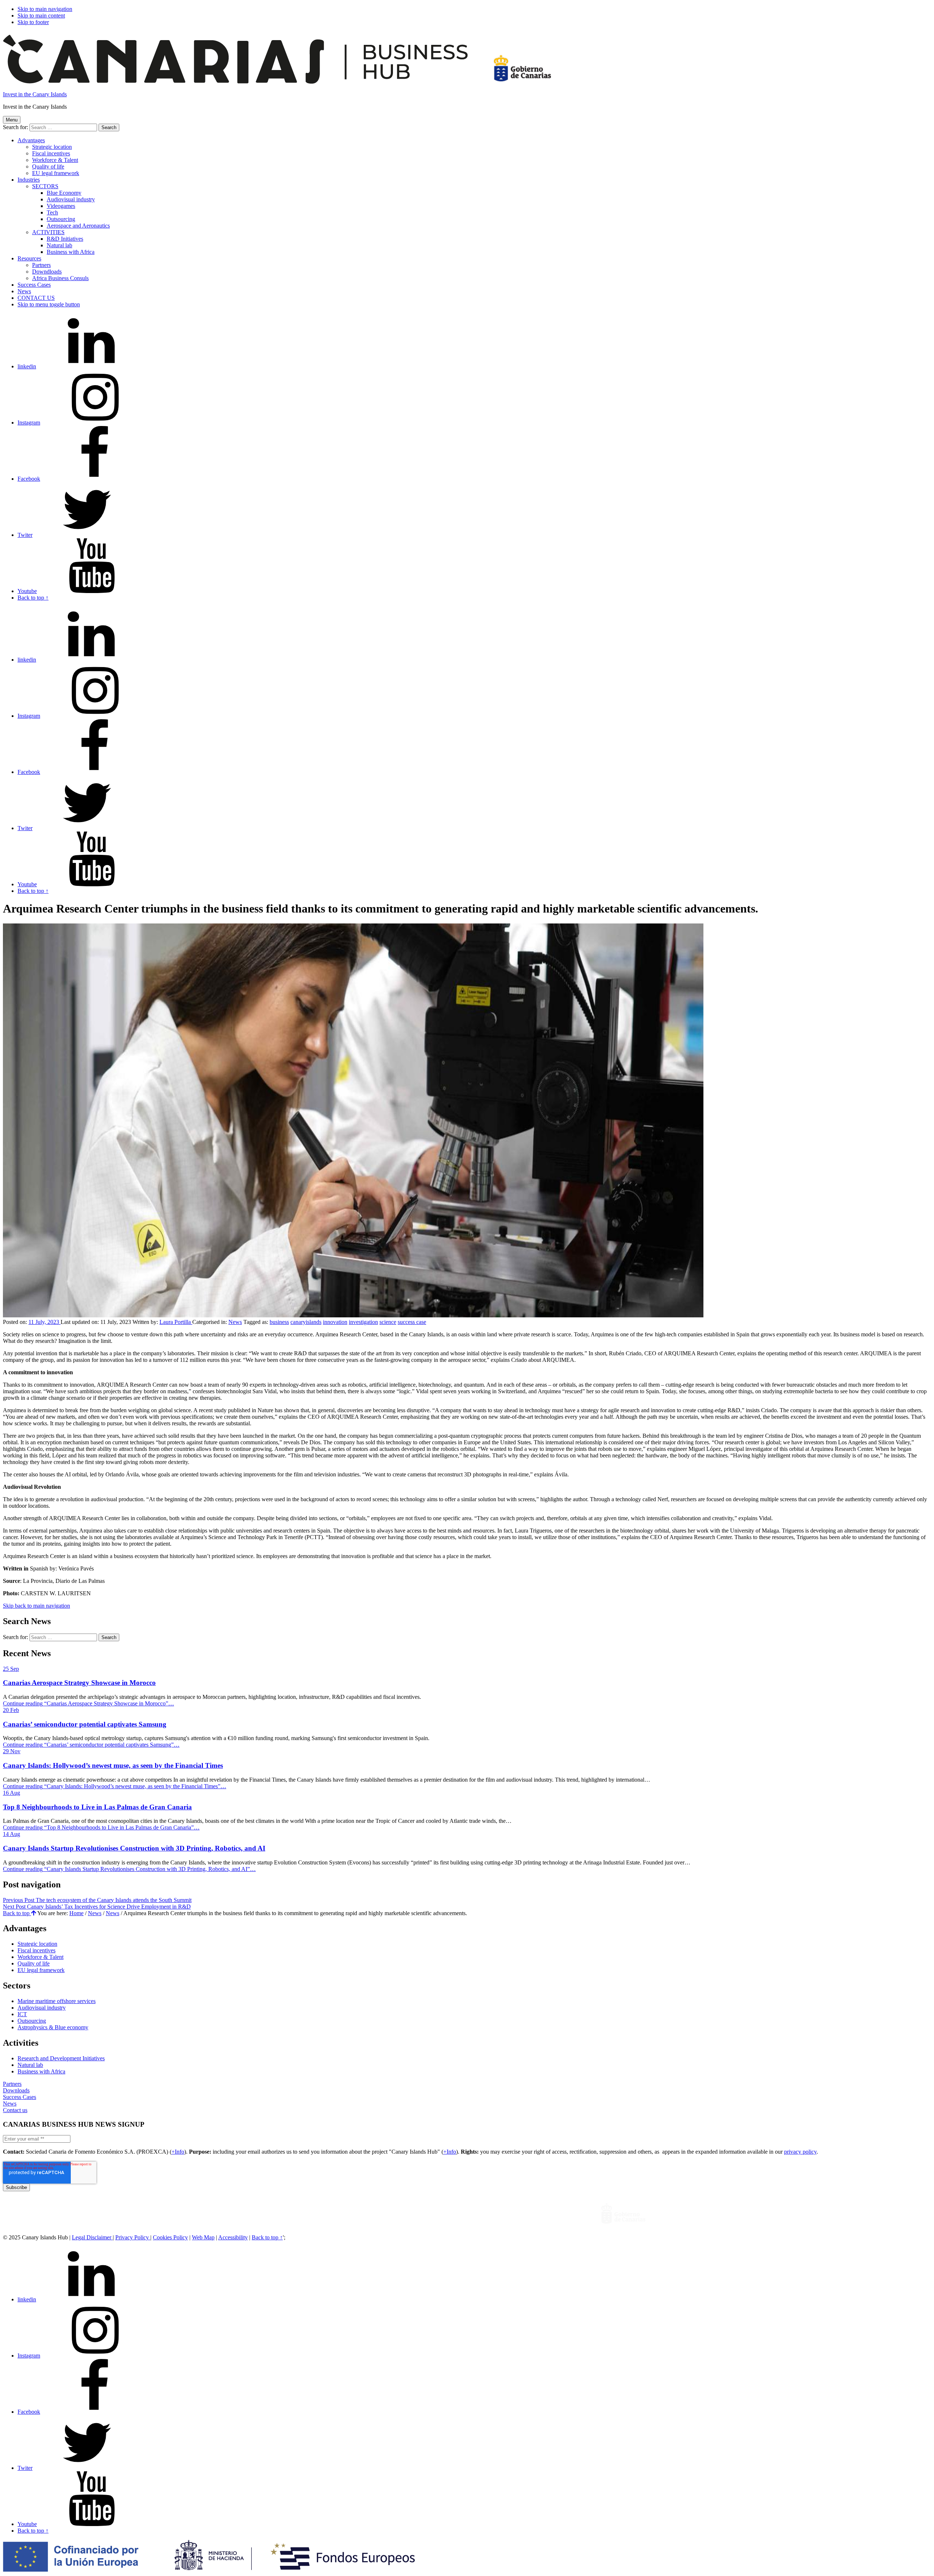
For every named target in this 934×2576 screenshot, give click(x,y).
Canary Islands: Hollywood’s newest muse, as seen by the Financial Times (113, 1765)
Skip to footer (33, 22)
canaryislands (306, 1322)
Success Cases (20, 2097)
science (388, 1322)
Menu (12, 120)
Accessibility (233, 2237)
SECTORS (45, 186)
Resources (29, 258)
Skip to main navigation (45, 9)
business (279, 1322)
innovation (335, 1322)
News (24, 291)
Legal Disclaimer (92, 2237)
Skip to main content (41, 16)
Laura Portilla (176, 1322)
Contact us (15, 2110)
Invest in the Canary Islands (35, 94)
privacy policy (800, 2152)
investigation (363, 1322)
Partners (12, 2084)
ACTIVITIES (48, 232)
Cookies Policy (170, 2237)
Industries (29, 180)
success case (412, 1322)
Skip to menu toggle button (49, 304)
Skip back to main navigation (36, 1606)
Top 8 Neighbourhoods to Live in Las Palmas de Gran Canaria (97, 1807)
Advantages (31, 140)
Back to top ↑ (267, 2237)
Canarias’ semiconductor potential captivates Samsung (85, 1724)
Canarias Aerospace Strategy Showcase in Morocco (79, 1683)
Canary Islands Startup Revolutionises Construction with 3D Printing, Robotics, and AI (134, 1848)
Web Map (203, 2237)
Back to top (17, 1913)
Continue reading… (88, 1703)
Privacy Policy (133, 2237)
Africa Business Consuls (60, 278)
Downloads (16, 2090)
